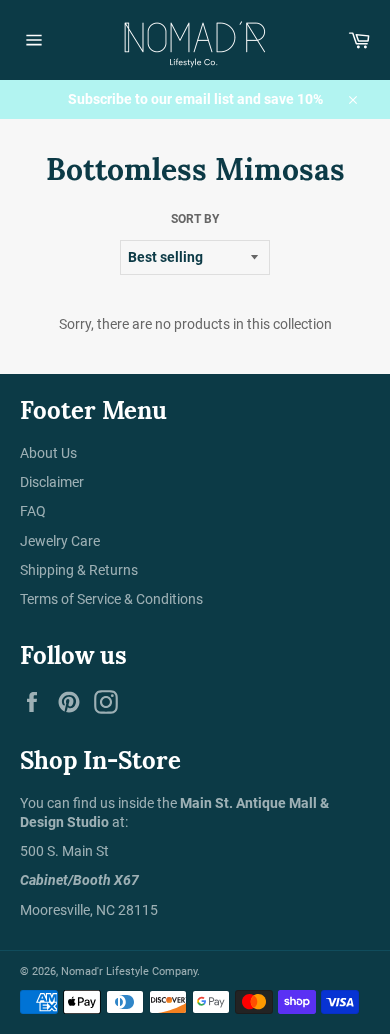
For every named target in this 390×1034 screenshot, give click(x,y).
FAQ (33, 511)
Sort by (195, 219)
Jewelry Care (60, 541)
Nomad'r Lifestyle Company (129, 971)
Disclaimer (52, 482)
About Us (48, 453)
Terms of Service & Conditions (111, 599)
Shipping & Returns (79, 570)
